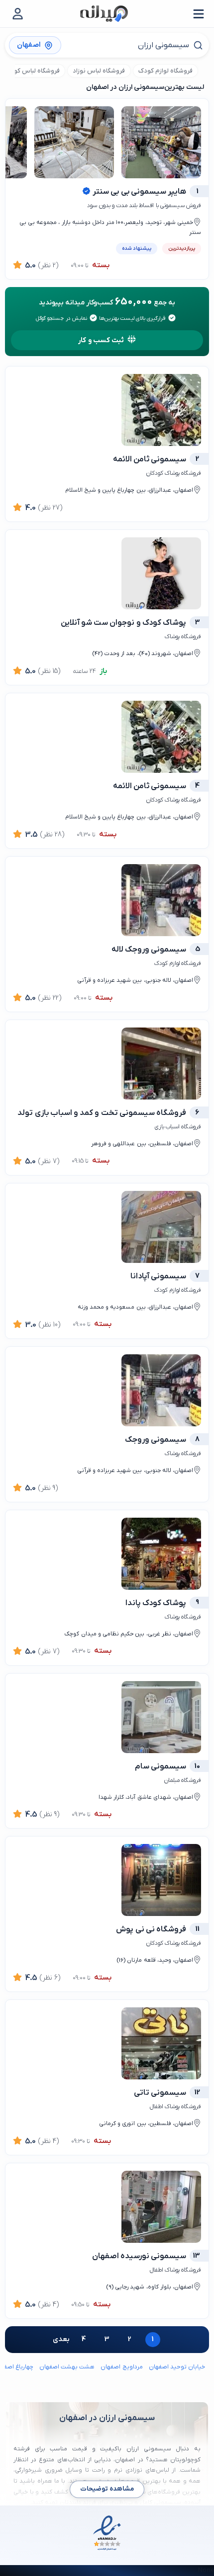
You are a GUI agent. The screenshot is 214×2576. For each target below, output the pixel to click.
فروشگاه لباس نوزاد (99, 71)
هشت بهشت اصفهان (67, 2367)
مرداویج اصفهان (121, 2367)
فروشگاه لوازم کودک (165, 71)
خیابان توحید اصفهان (177, 2367)
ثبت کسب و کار (101, 340)
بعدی (61, 2339)
